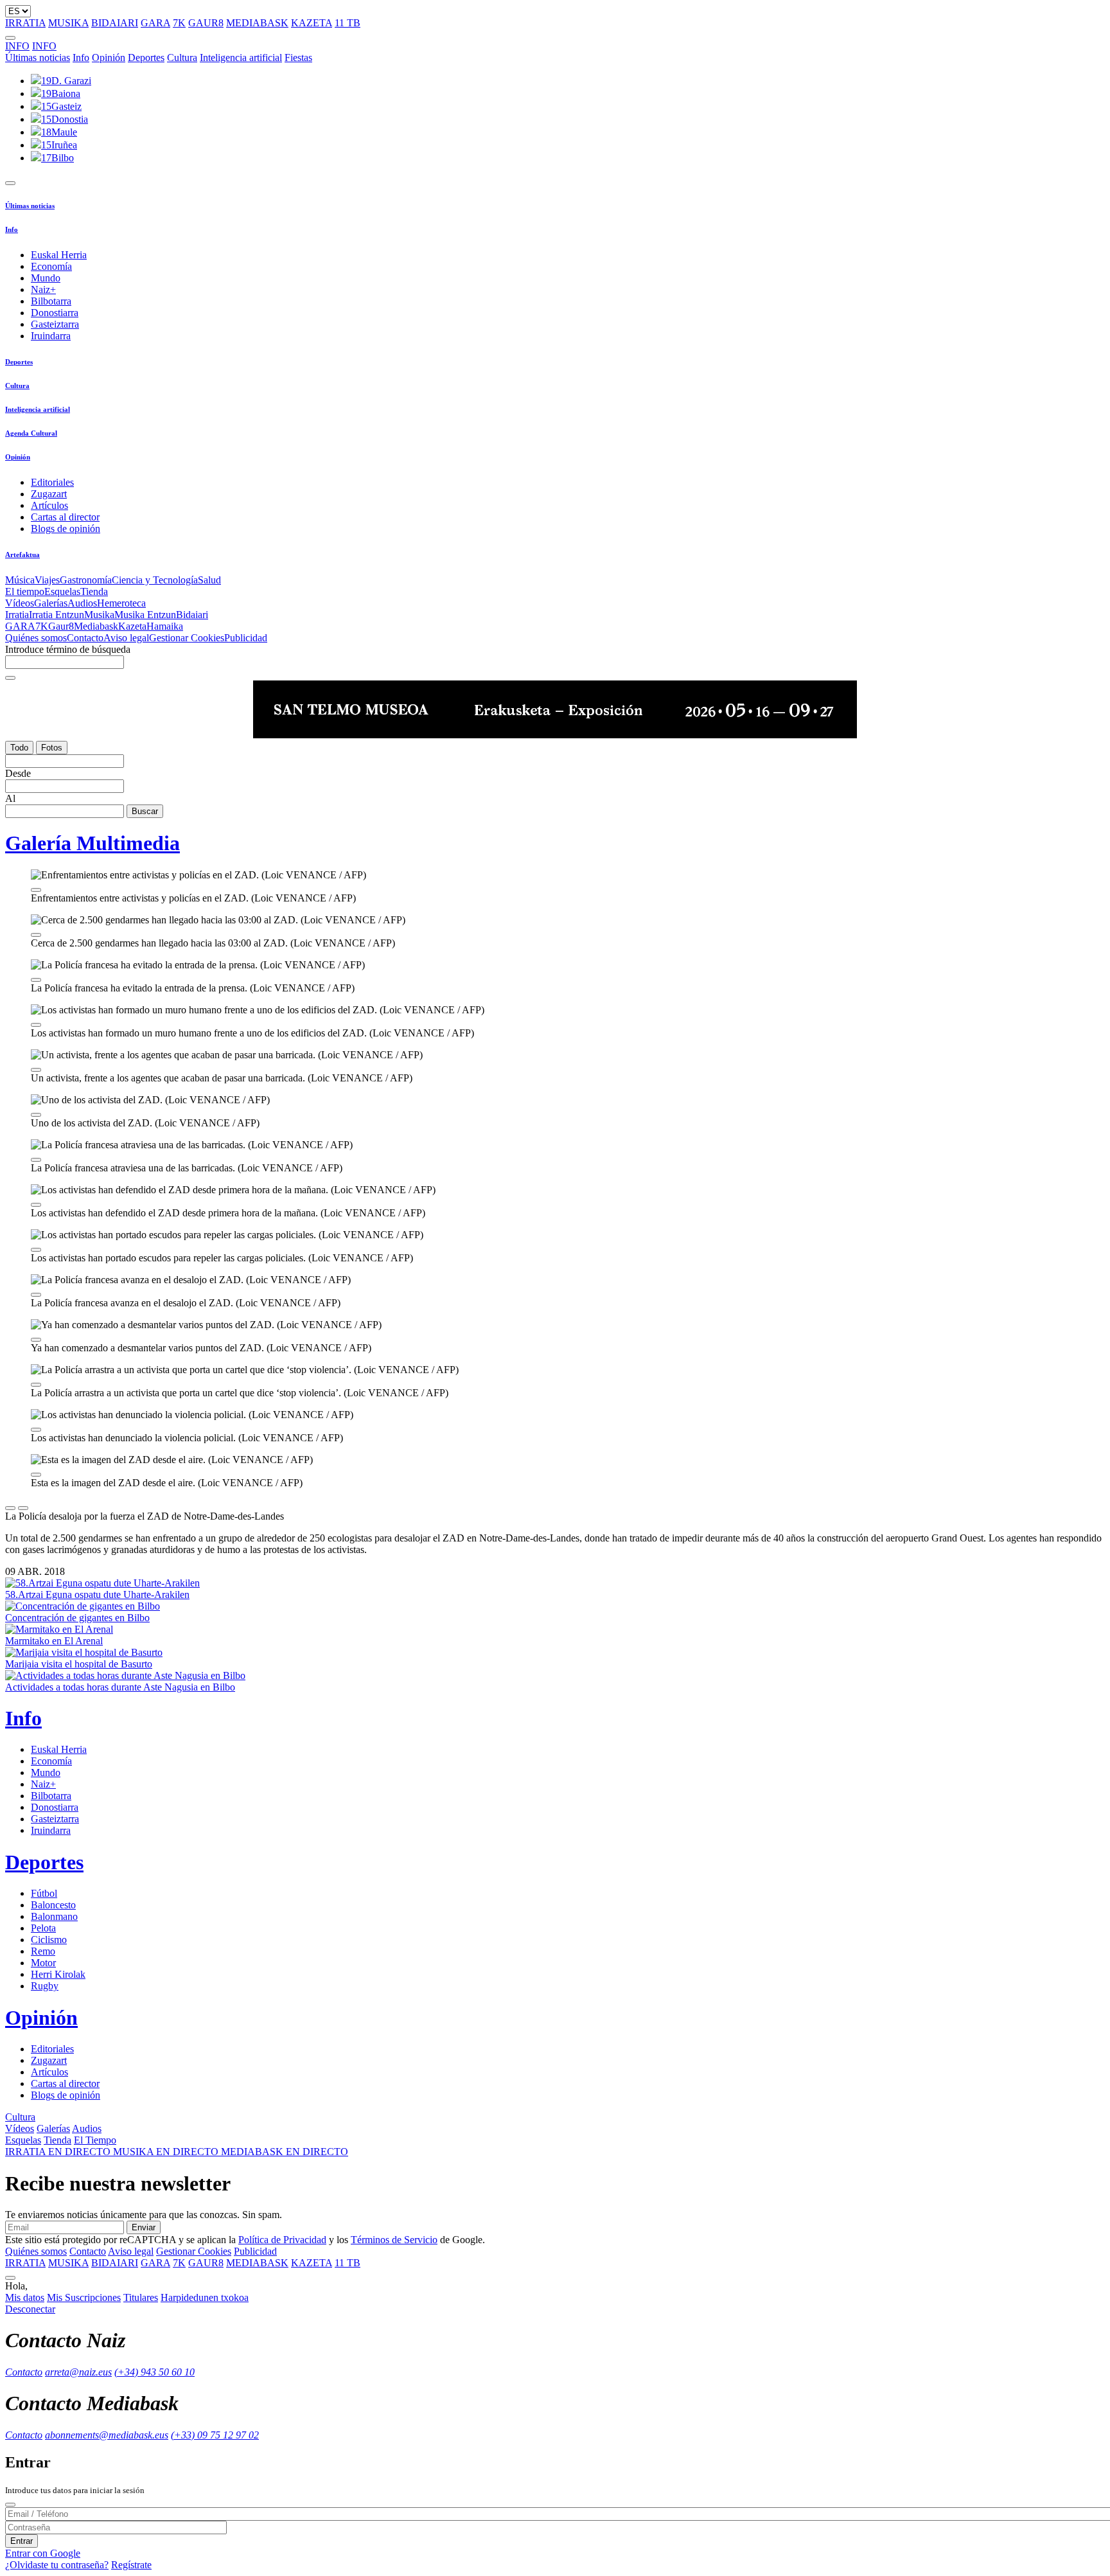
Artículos (49, 505)
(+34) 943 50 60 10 (154, 2372)
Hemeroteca (121, 603)
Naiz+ (43, 289)
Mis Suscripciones (84, 2297)
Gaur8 (61, 626)
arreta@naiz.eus (78, 2372)
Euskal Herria (59, 255)
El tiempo (25, 591)
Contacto (85, 638)
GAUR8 (206, 23)
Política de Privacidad (282, 2240)
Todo (19, 748)
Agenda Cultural (31, 433)
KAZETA (312, 23)
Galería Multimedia (92, 843)
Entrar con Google (43, 2553)
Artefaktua (22, 555)
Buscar (145, 811)
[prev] (10, 1508)
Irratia (17, 615)
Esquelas (62, 591)
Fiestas (298, 58)
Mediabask (96, 626)
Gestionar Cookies (187, 638)
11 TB (348, 23)
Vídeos (20, 603)
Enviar (144, 2227)
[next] (23, 1508)
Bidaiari (192, 615)
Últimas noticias (38, 58)
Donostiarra (55, 313)
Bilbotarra (51, 301)
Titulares (141, 2297)
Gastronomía (86, 580)
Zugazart (49, 494)
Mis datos (25, 2297)
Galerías (51, 603)
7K (179, 23)
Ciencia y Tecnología (155, 580)
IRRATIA (25, 23)
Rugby (45, 1986)
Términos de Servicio (394, 2240)
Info (81, 58)
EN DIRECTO (59, 2152)
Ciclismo (49, 1940)
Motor (43, 1963)
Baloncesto (53, 1905)
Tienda (94, 591)
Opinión (109, 58)
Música (20, 580)
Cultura (182, 58)
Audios (82, 603)
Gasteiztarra (55, 324)
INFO (17, 46)
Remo (43, 1951)
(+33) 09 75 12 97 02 (215, 2435)
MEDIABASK (257, 23)
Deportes (146, 58)
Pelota (43, 1928)
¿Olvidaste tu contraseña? (57, 2565)
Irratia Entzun (57, 615)
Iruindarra (51, 336)
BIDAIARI (115, 23)
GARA (155, 23)
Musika (99, 615)
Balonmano (54, 1916)
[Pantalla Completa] (36, 890)
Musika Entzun (145, 615)
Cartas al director (65, 517)
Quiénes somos (36, 638)
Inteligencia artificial (241, 58)
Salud (209, 580)
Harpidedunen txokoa (205, 2297)
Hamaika (165, 626)
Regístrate (131, 2565)
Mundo (46, 278)
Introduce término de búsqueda (68, 649)
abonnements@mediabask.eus (107, 2435)
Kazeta (132, 626)
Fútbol (44, 1893)
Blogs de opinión (66, 529)
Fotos (52, 748)
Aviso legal (126, 638)
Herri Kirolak (58, 1974)
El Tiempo (95, 2140)
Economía (51, 266)
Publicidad (246, 638)
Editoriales (52, 482)
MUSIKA (68, 23)
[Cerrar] (10, 2505)
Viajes (47, 580)
